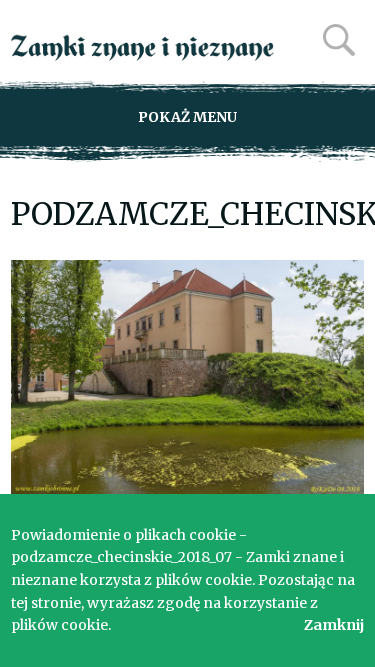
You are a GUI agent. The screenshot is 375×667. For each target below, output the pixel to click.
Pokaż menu (187, 117)
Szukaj (339, 40)
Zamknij (334, 625)
